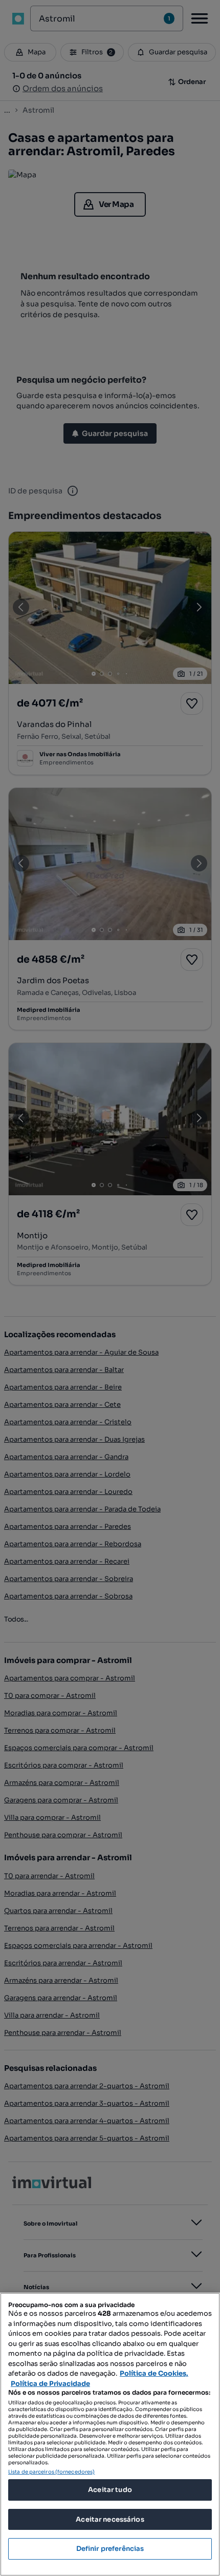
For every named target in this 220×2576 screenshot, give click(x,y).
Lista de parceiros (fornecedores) (51, 2472)
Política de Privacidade (50, 2384)
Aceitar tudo (110, 2490)
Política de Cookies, (154, 2373)
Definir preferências (110, 2549)
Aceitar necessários (110, 2519)
